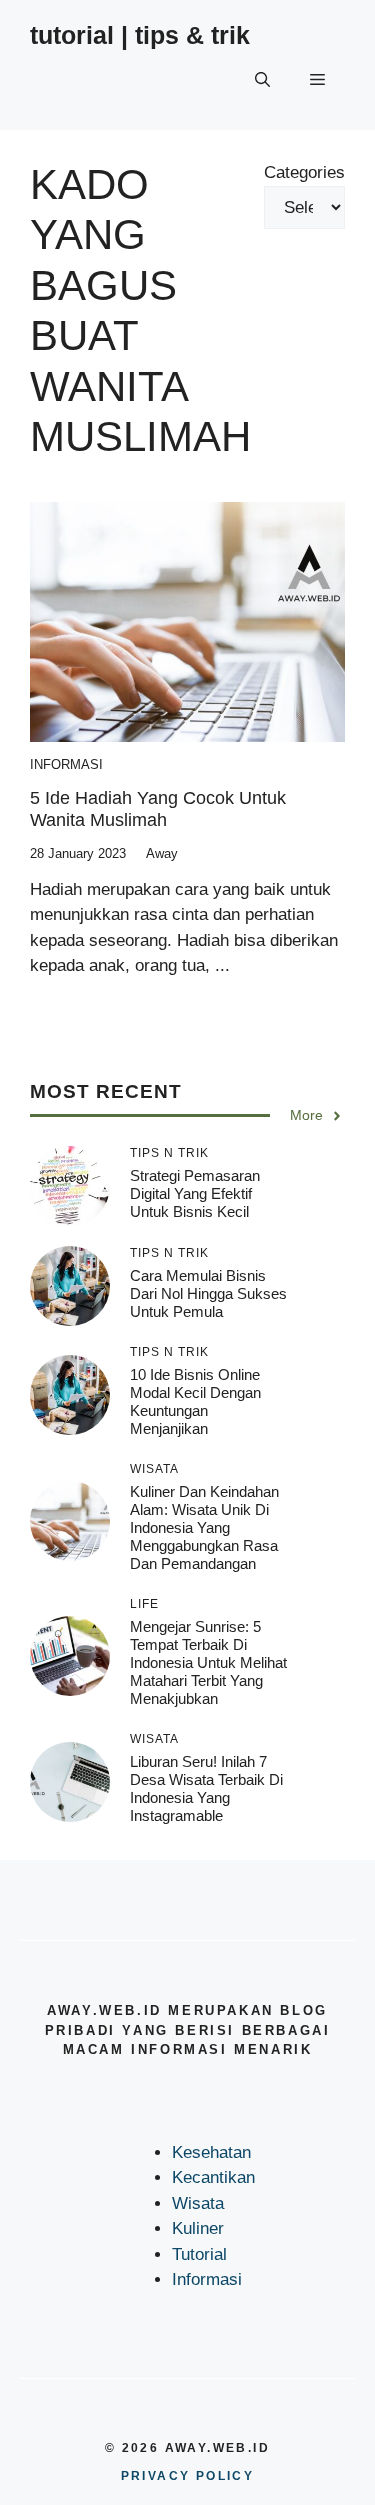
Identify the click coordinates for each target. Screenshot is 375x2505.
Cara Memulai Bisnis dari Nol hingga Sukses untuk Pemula (208, 1293)
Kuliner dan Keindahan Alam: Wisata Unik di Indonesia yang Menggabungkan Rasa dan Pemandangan (204, 1527)
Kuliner (198, 2228)
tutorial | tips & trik (140, 35)
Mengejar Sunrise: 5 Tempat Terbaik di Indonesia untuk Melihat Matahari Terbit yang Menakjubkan (208, 1662)
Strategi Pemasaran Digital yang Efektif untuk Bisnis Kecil (195, 1193)
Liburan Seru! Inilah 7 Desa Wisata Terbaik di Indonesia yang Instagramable (206, 1788)
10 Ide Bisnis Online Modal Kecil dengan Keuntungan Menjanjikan (195, 1401)
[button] (262, 80)
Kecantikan (213, 2177)
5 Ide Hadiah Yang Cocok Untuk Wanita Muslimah (158, 809)
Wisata (198, 2203)
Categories (304, 172)
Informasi (66, 764)
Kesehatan (211, 2152)
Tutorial (199, 2254)
